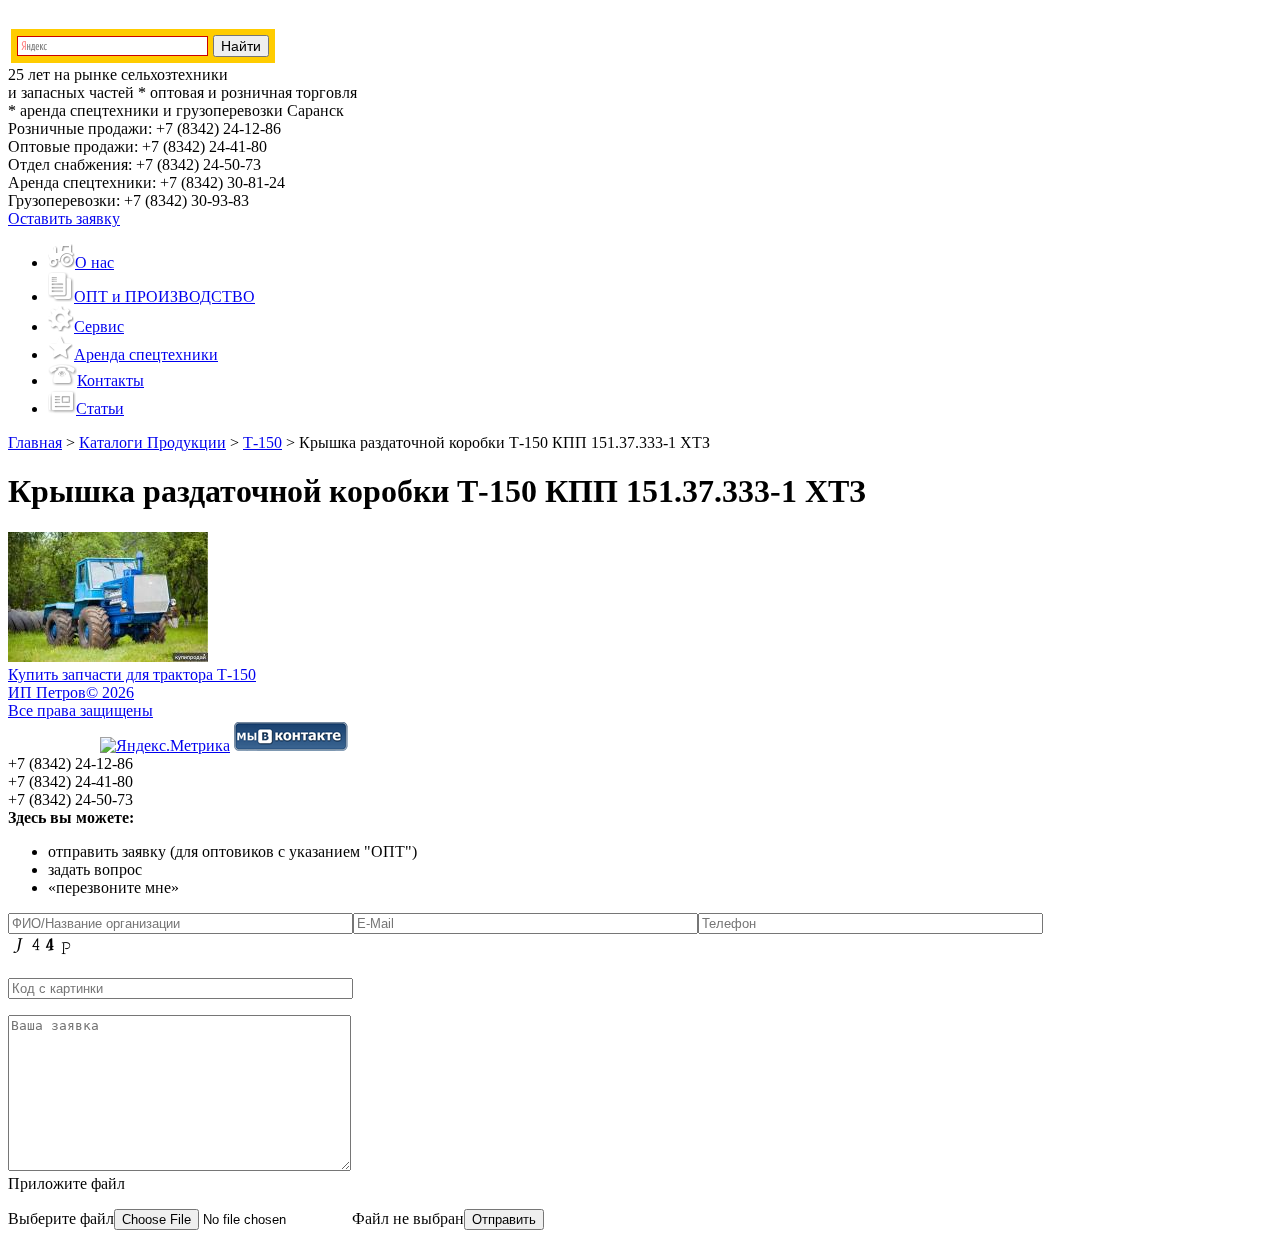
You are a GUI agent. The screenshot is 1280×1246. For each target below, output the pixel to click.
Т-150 (262, 442)
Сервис (99, 326)
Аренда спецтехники (146, 354)
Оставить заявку (64, 218)
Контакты (110, 380)
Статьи (100, 408)
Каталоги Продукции (152, 442)
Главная (35, 442)
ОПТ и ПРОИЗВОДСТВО (164, 296)
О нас (94, 262)
